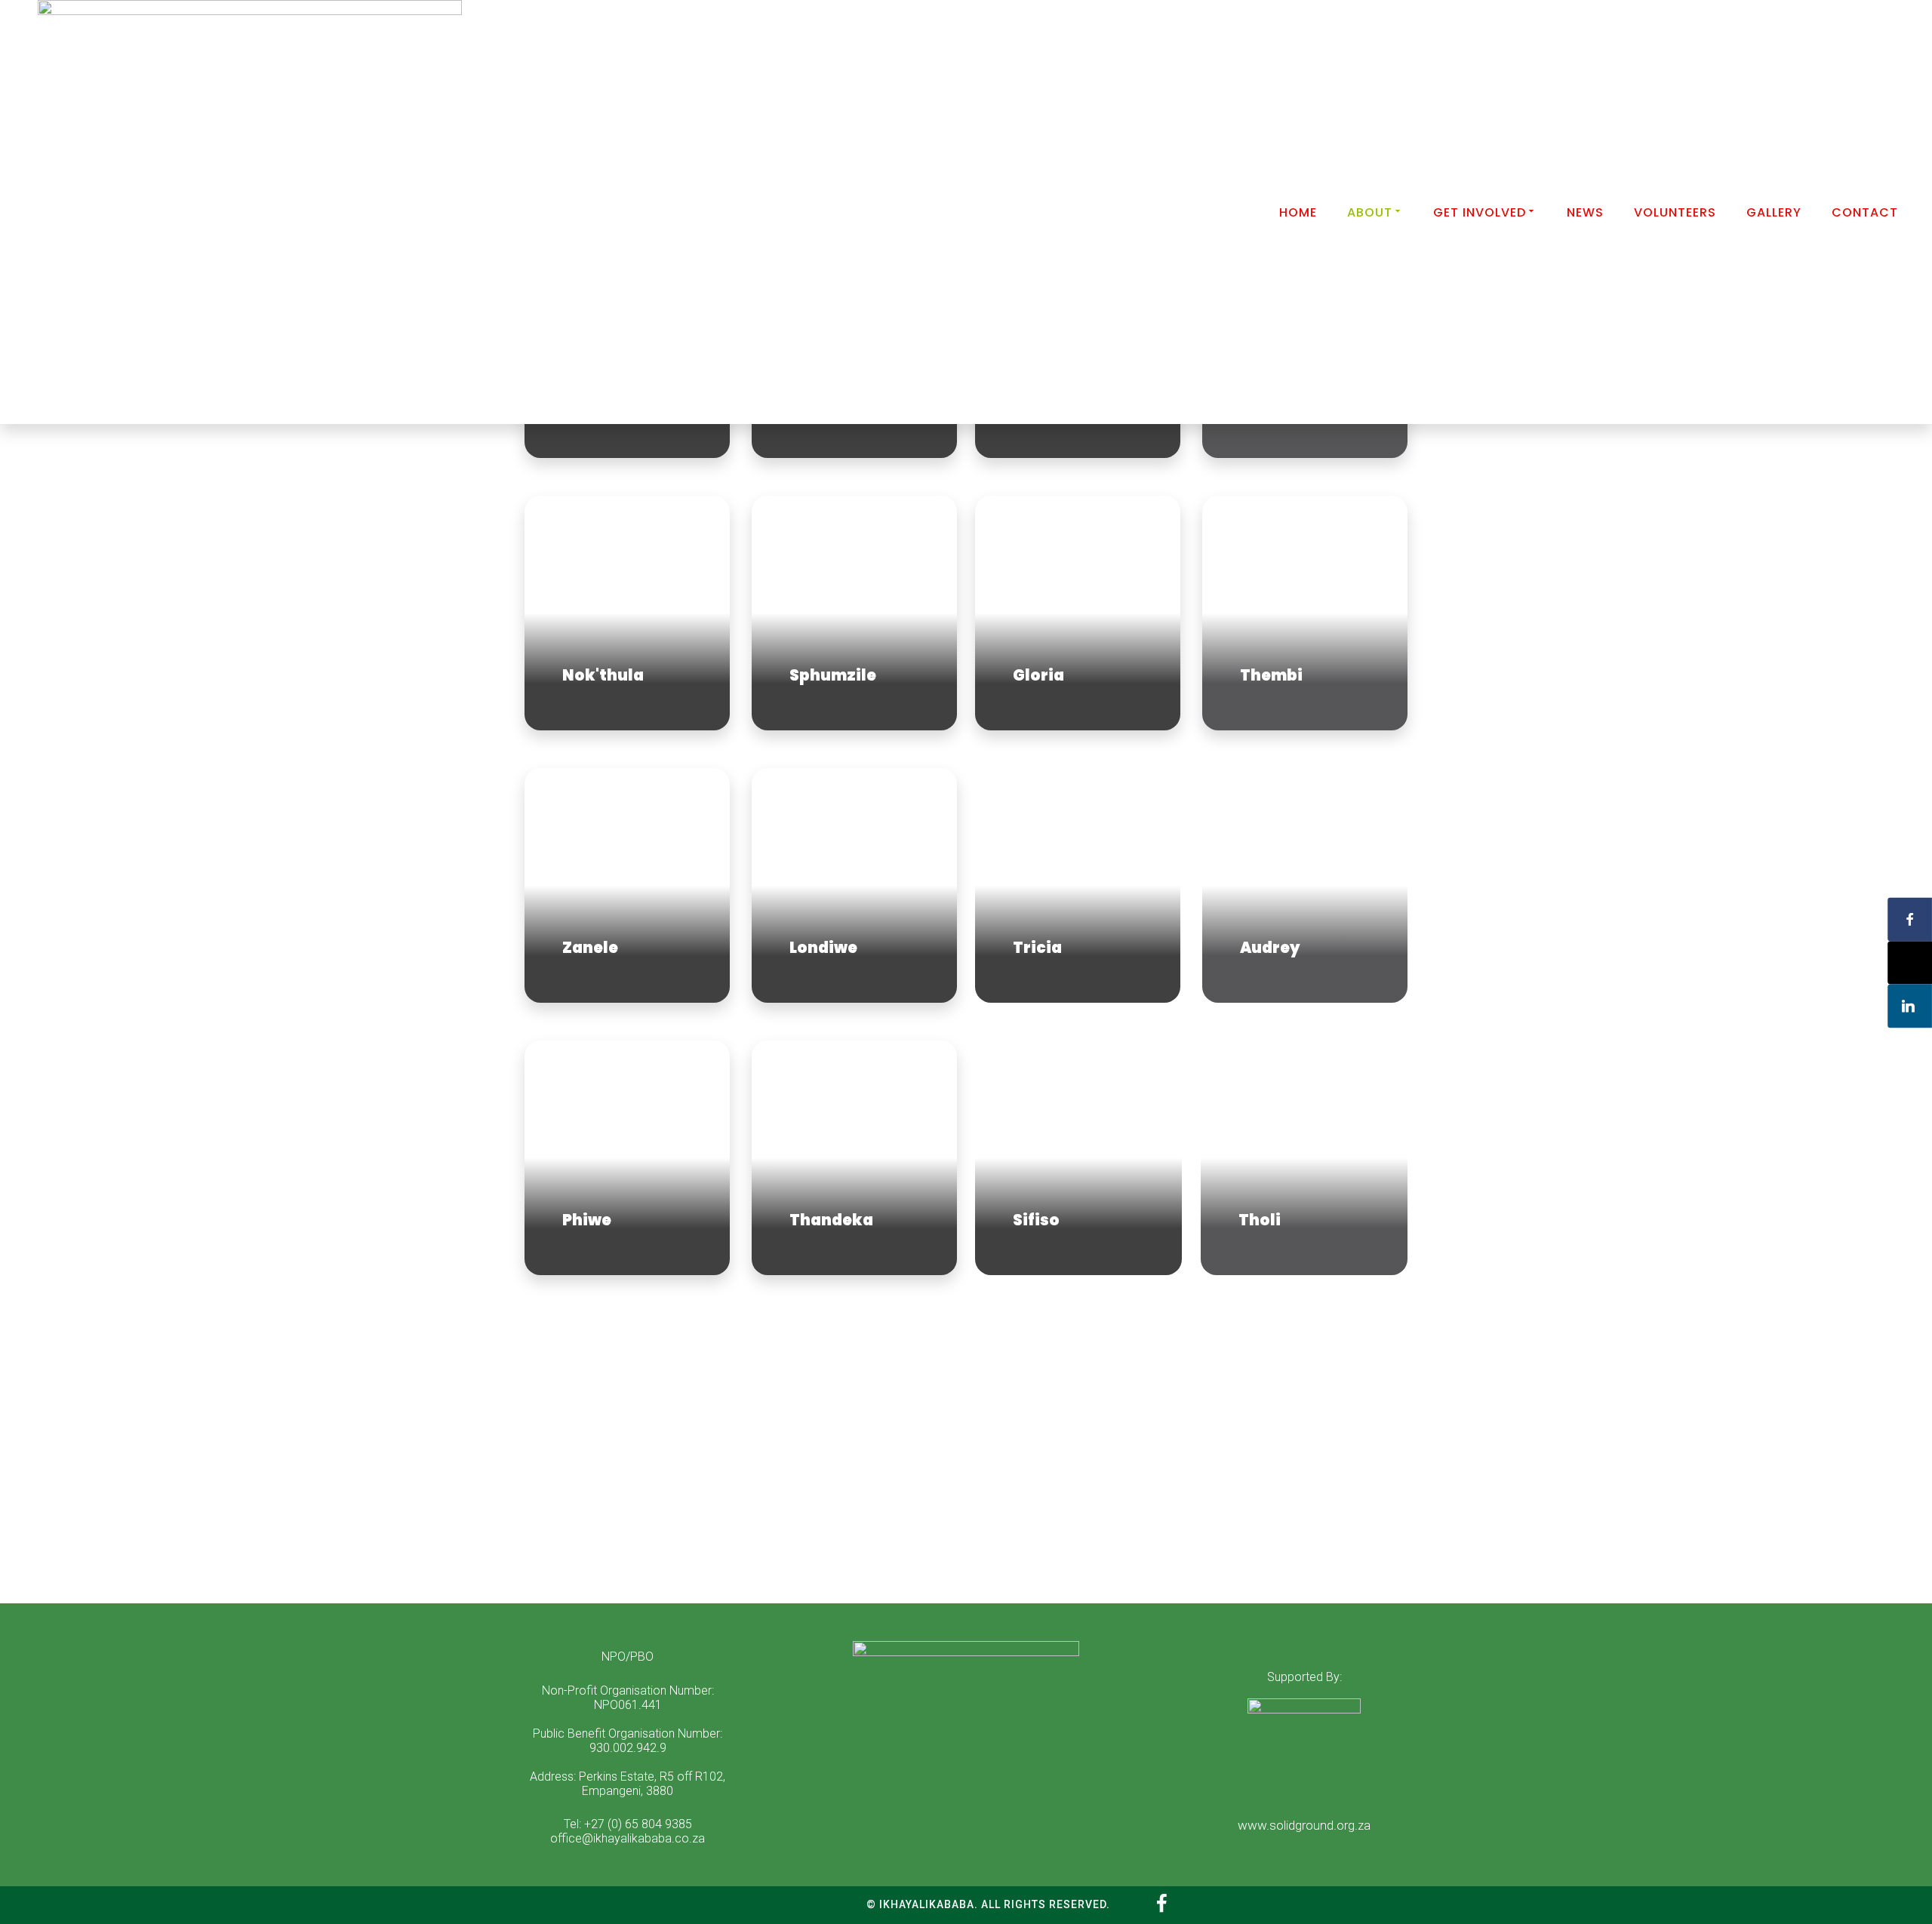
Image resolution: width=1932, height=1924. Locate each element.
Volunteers (1675, 212)
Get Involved (1480, 212)
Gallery (1774, 212)
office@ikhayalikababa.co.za (628, 1838)
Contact (1865, 212)
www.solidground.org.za (1304, 1825)
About (1370, 212)
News (1585, 212)
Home (1298, 212)
